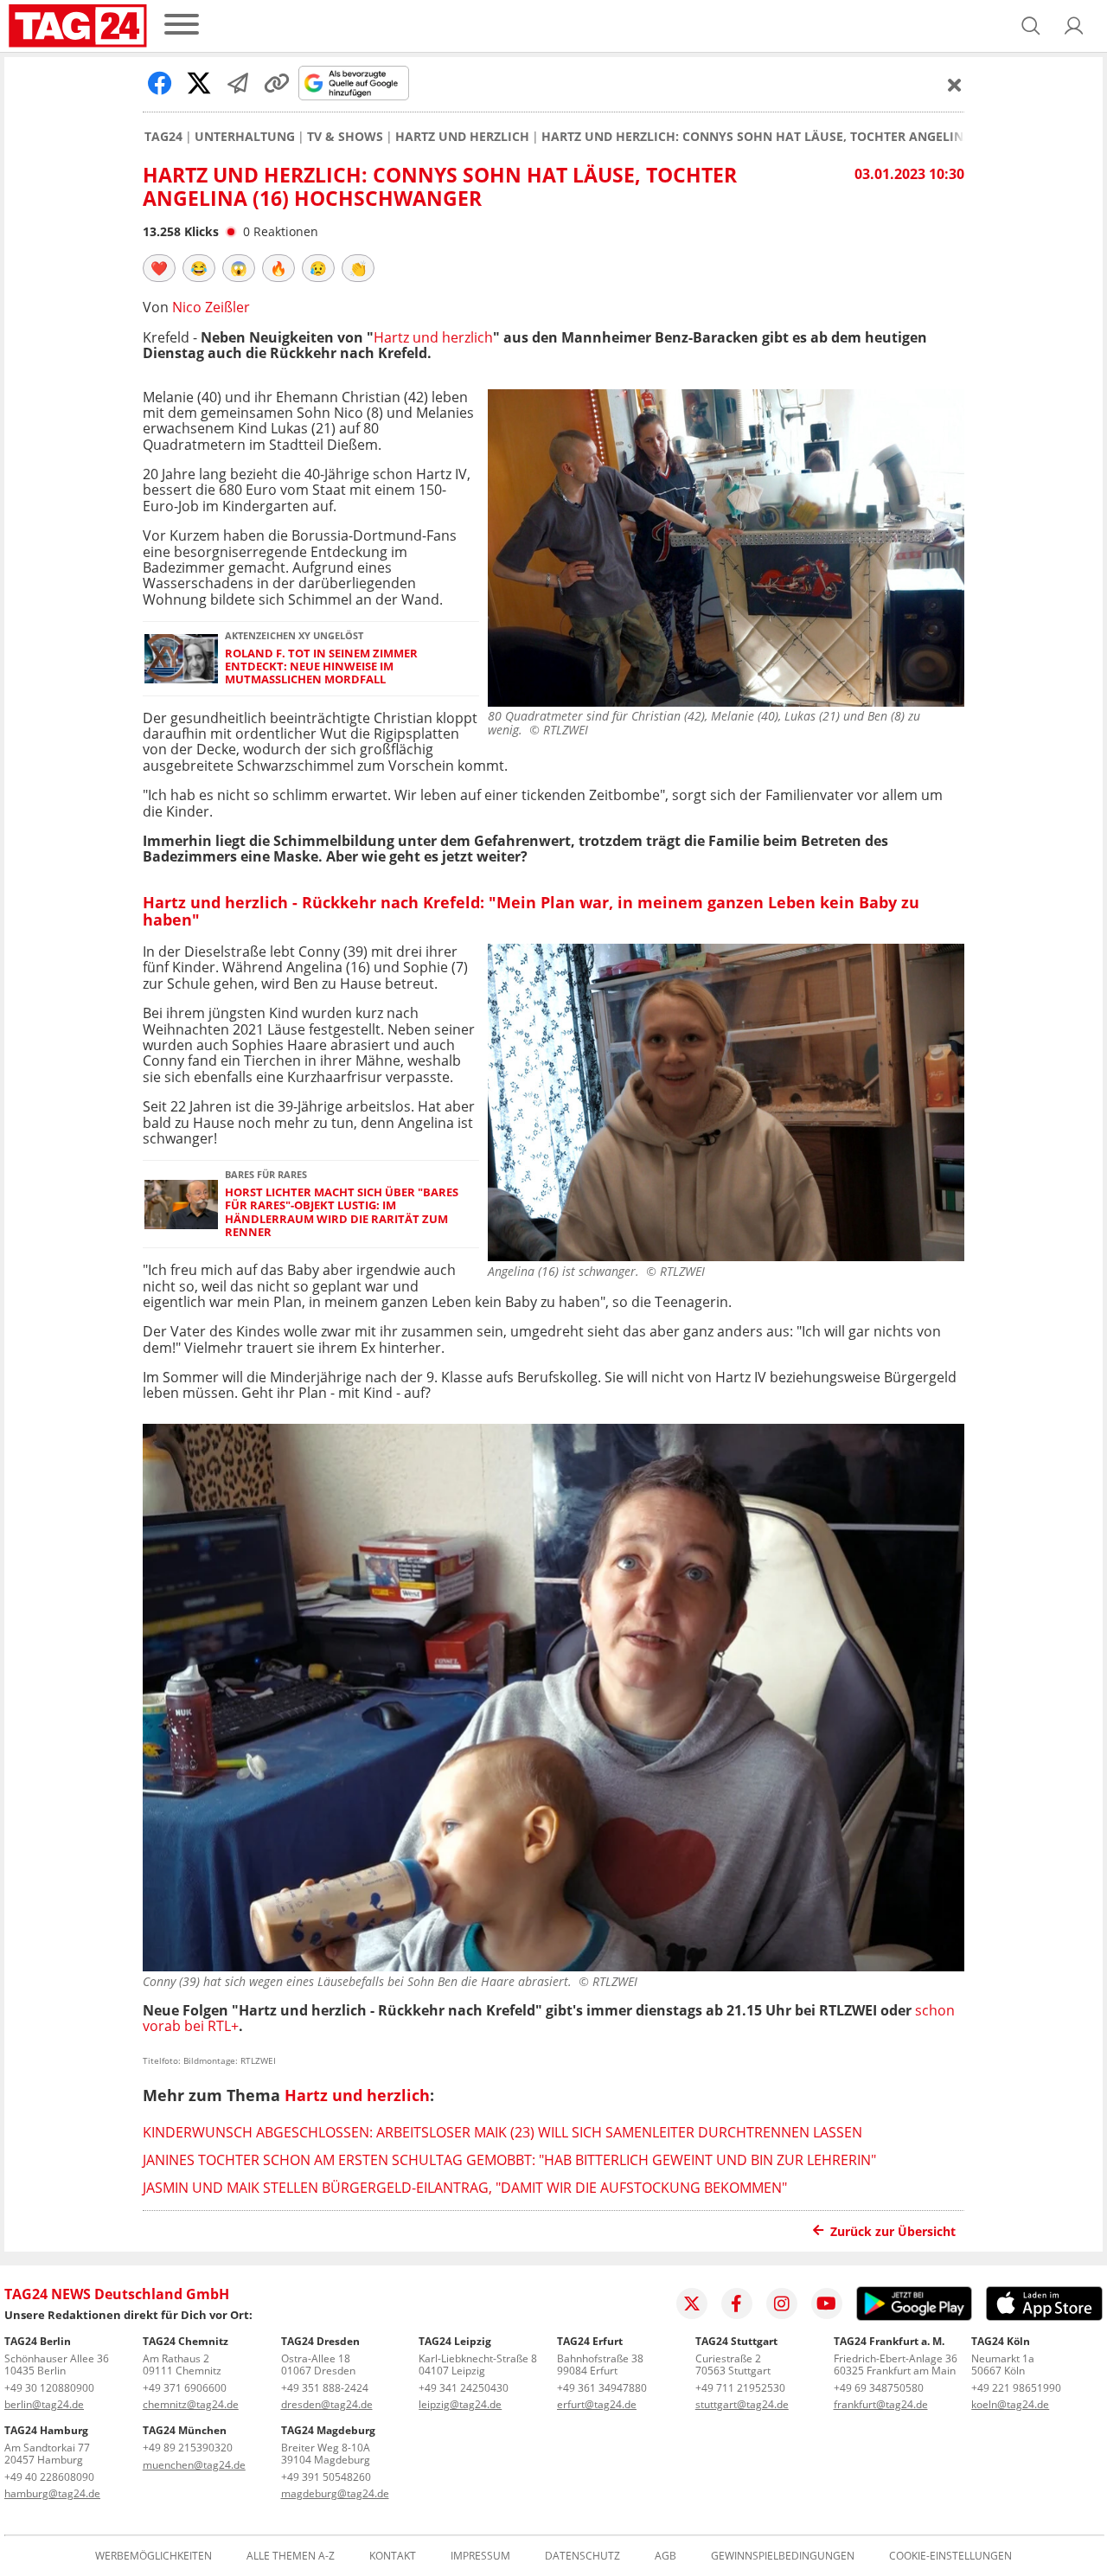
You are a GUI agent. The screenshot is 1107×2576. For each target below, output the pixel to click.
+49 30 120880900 (49, 2388)
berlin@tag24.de (44, 2404)
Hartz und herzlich (462, 137)
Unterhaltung (245, 137)
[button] (1074, 26)
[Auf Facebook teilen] (160, 83)
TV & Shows (345, 137)
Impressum (480, 2556)
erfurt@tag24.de (597, 2404)
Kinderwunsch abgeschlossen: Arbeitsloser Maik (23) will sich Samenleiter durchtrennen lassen (502, 2132)
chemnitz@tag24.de (191, 2404)
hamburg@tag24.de (52, 2493)
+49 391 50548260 (326, 2477)
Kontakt (393, 2556)
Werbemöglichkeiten (154, 2556)
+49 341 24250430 (464, 2388)
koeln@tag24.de (1010, 2404)
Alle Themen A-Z (291, 2556)
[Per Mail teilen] (238, 83)
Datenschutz (582, 2556)
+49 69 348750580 (879, 2388)
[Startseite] (78, 26)
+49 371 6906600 (185, 2388)
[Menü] (182, 26)
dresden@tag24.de (327, 2404)
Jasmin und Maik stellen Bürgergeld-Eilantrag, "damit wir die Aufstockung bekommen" (465, 2188)
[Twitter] (692, 2304)
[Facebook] (737, 2304)
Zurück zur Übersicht (893, 2231)
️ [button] (159, 268)
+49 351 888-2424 (325, 2388)
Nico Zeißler (211, 307)
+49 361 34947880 (602, 2388)
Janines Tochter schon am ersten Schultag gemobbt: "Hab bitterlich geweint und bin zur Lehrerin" (509, 2160)
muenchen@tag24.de (194, 2465)
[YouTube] (827, 2304)
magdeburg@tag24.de (335, 2493)
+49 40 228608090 (49, 2477)
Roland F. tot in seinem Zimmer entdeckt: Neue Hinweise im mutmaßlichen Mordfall (321, 667)
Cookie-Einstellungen (950, 2556)
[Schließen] (955, 85)
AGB (665, 2556)
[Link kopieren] (277, 83)
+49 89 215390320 (188, 2448)
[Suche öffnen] (1031, 26)
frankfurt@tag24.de (881, 2404)
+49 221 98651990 (1016, 2388)
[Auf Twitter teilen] (199, 83)
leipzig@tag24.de (460, 2404)
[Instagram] (782, 2304)
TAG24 (163, 137)
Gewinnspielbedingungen (783, 2556)
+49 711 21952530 (740, 2388)
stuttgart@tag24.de (742, 2404)
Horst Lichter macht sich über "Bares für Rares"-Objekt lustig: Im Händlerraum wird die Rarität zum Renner (342, 1212)
